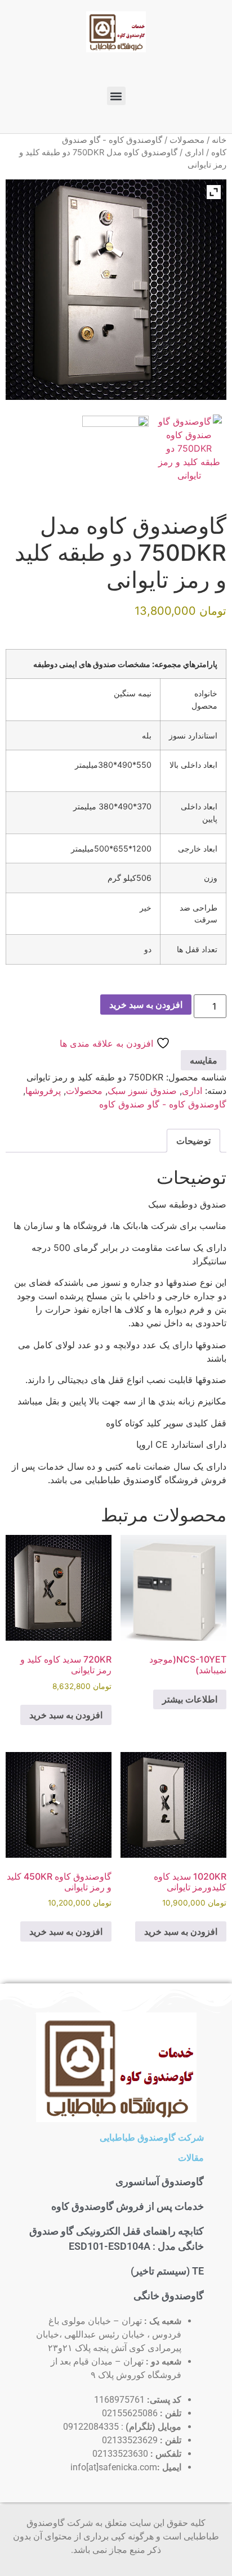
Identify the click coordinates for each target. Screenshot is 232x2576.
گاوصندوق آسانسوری (160, 2181)
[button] (116, 96)
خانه (219, 140)
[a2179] (189, 448)
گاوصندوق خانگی (169, 2296)
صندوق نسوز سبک (142, 1091)
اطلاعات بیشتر (190, 1699)
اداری (194, 152)
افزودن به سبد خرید (146, 1005)
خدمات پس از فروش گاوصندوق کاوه (128, 2206)
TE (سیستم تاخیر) (167, 2271)
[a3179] (115, 449)
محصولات (187, 140)
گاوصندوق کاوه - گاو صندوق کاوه (163, 1104)
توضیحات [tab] (193, 1141)
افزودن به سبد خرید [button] (66, 1715)
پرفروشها (43, 1091)
